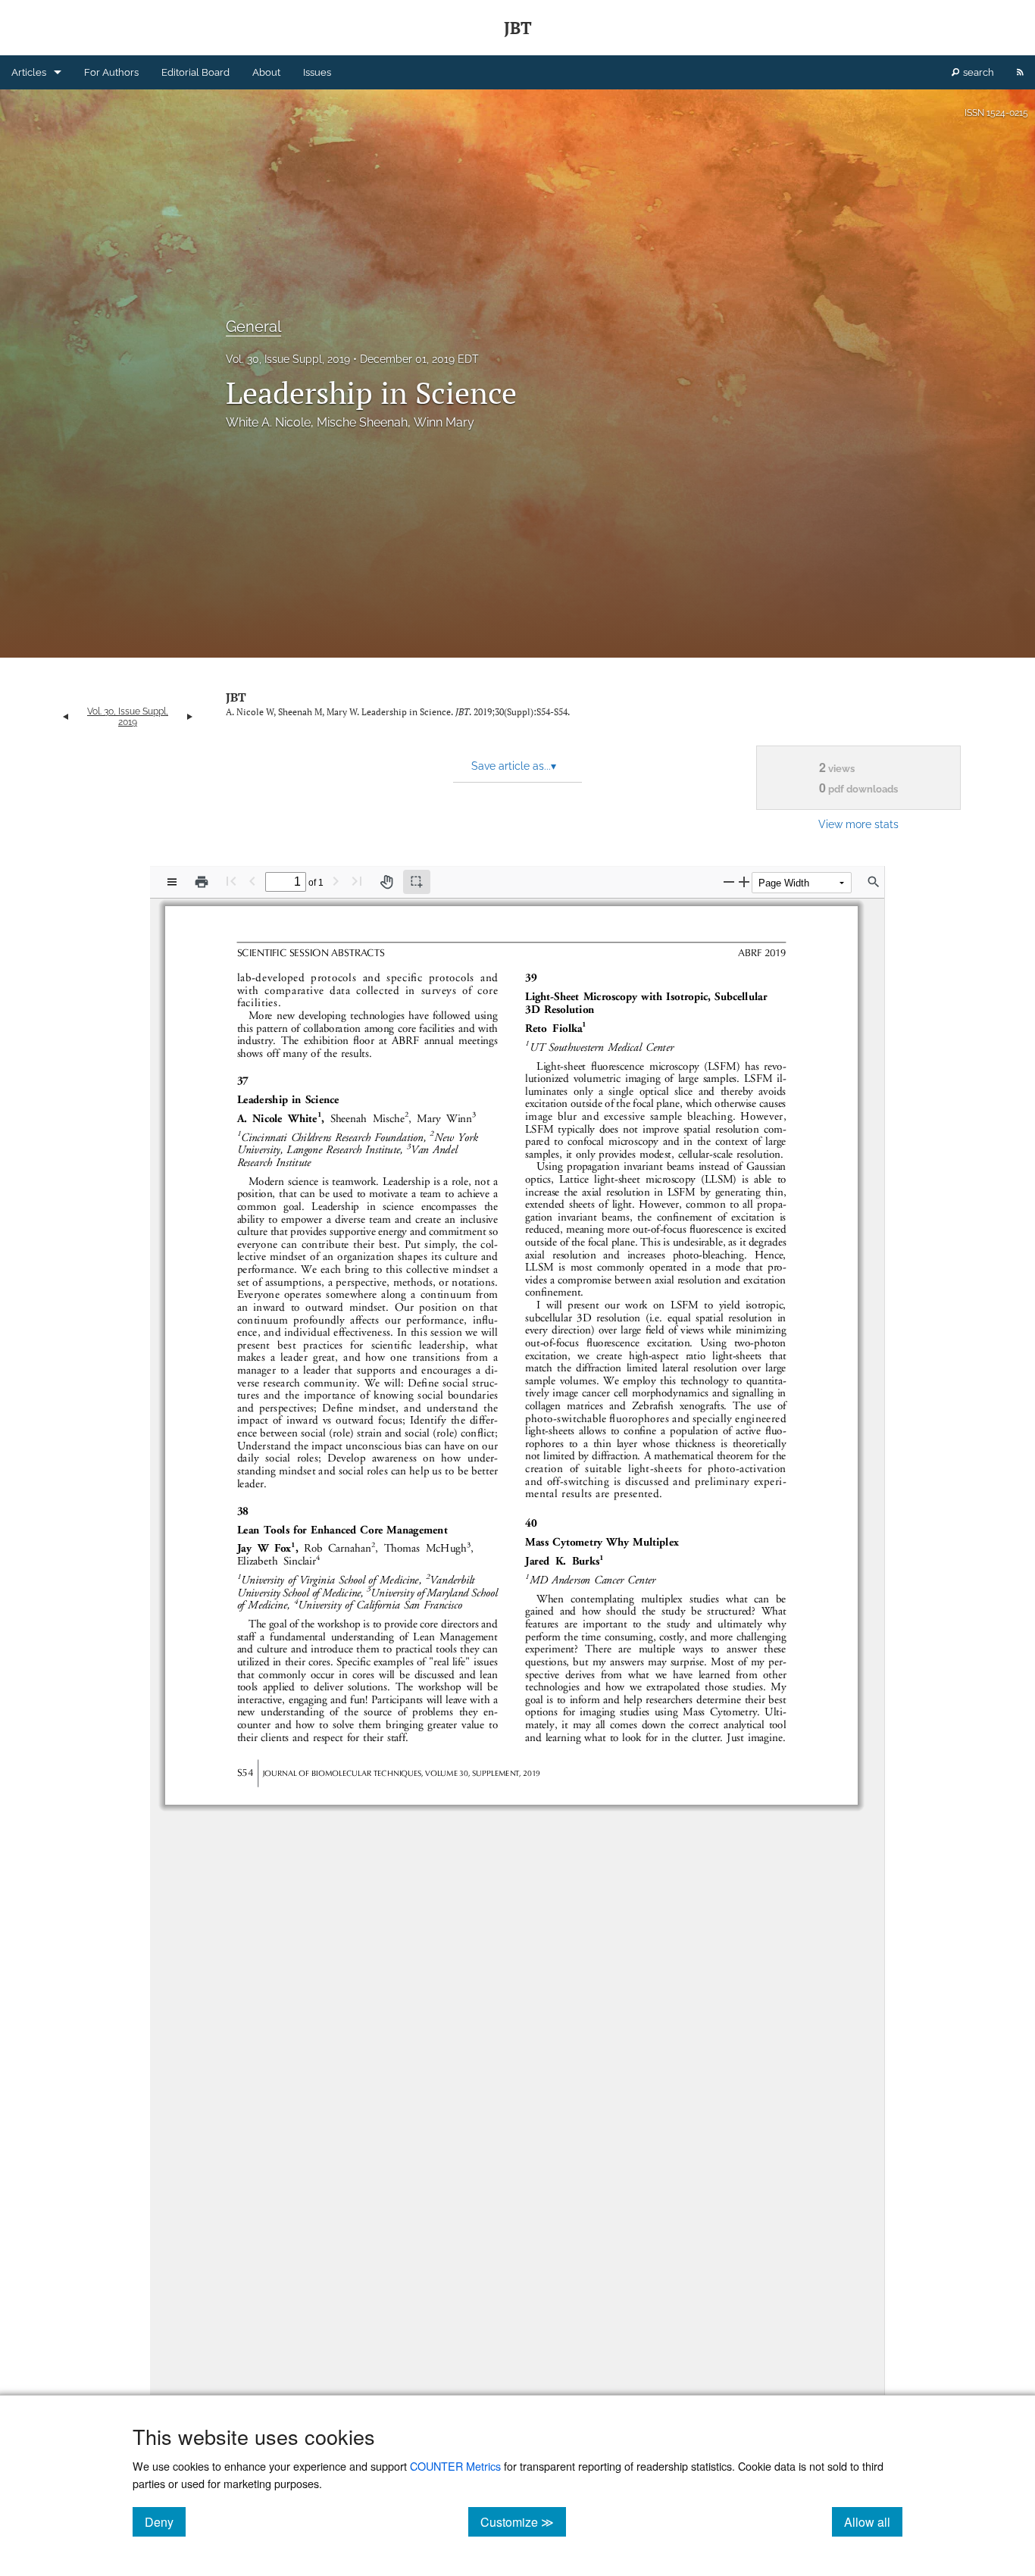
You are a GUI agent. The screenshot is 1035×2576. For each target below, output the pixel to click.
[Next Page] (336, 881)
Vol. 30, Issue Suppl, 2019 (288, 359)
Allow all (873, 2521)
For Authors (111, 72)
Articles (29, 72)
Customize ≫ (523, 2521)
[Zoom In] (744, 882)
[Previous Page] (252, 881)
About (266, 72)
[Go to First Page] (231, 881)
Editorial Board (195, 72)
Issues (317, 72)
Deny (165, 2521)
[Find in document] (874, 882)
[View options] (172, 882)
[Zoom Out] (729, 882)
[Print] (202, 882)
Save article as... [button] (514, 766)
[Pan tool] (386, 882)
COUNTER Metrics (455, 2466)
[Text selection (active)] (417, 882)
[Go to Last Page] (357, 881)
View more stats (858, 824)
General (253, 327)
